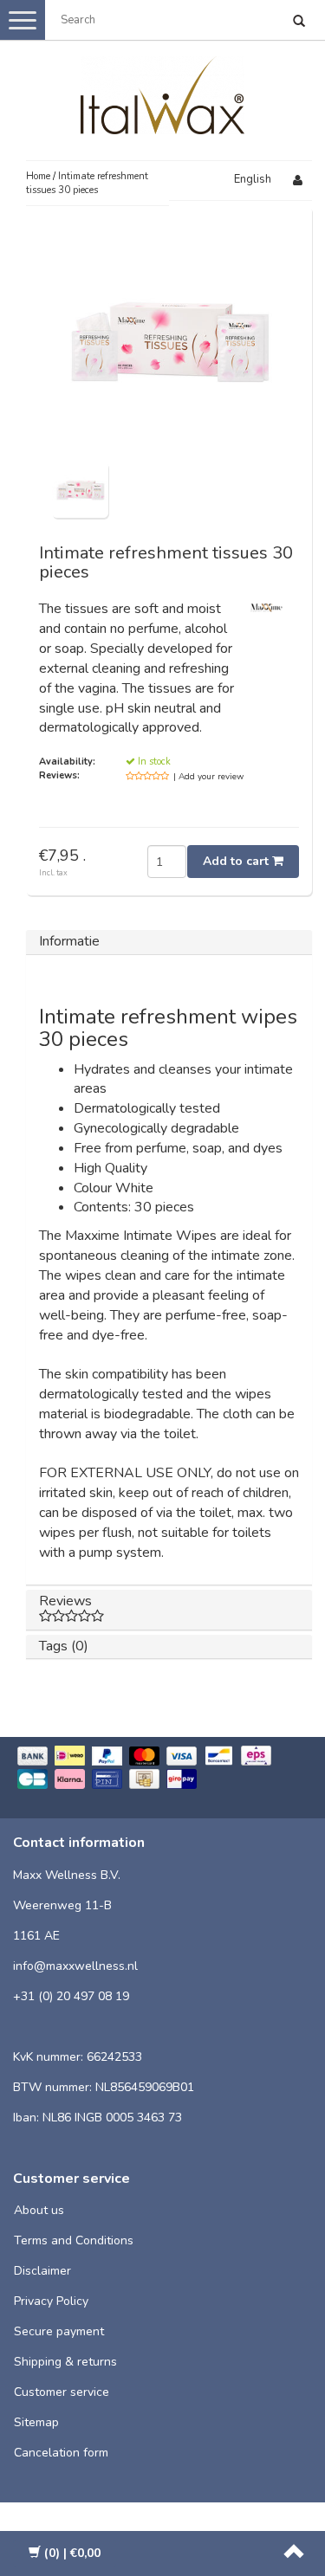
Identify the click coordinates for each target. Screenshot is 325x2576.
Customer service (62, 2392)
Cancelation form (61, 2453)
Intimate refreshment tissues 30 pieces (87, 183)
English (253, 179)
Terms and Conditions (74, 2240)
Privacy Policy (51, 2301)
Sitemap (36, 2422)
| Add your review (208, 777)
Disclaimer (42, 2271)
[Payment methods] (162, 1769)
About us (39, 2210)
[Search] (299, 23)
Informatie (69, 941)
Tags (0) (64, 1646)
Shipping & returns (65, 2362)
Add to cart (237, 861)
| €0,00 (72, 2553)
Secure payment (59, 2331)
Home (38, 176)
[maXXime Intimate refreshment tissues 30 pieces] (80, 489)
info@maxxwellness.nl (75, 1966)
